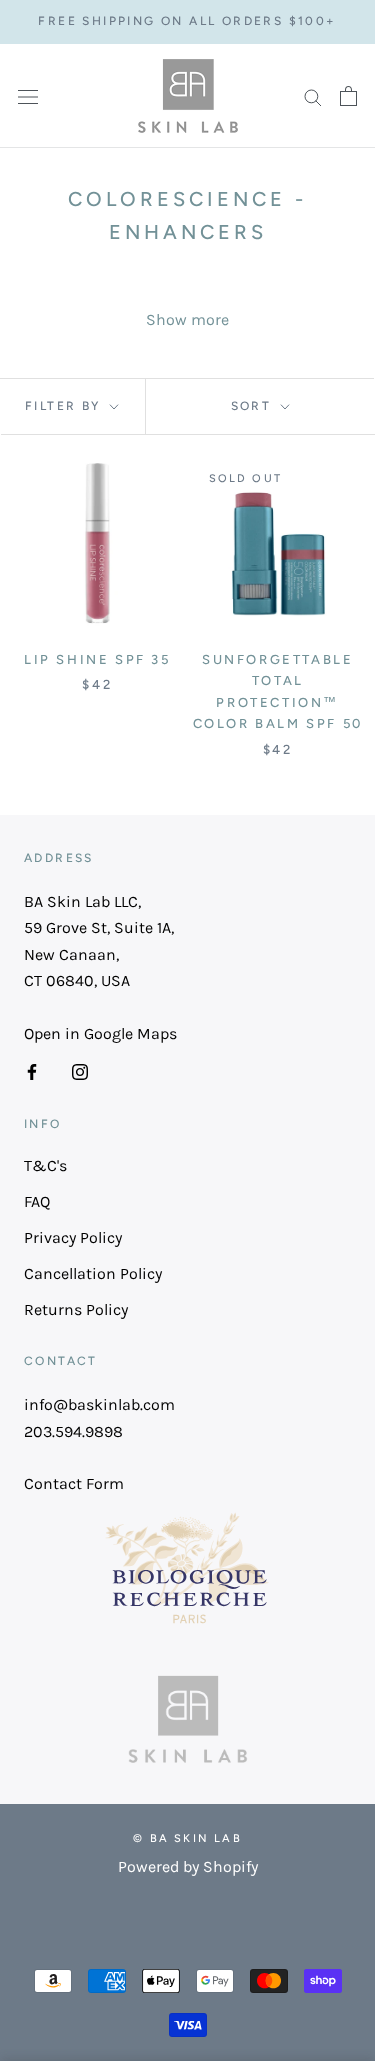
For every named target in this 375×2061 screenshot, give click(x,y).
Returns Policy (76, 1309)
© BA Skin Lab (187, 1838)
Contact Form (74, 1483)
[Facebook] (32, 1071)
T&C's (45, 1165)
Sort (254, 406)
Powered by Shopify (188, 1866)
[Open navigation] (28, 96)
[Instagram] (80, 1071)
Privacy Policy (73, 1237)
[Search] (313, 96)
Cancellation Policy (93, 1273)
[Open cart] (348, 96)
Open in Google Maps (100, 1033)
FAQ (37, 1201)
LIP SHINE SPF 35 (97, 659)
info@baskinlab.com (99, 1404)
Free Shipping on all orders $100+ (187, 21)
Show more (187, 319)
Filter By (65, 406)
